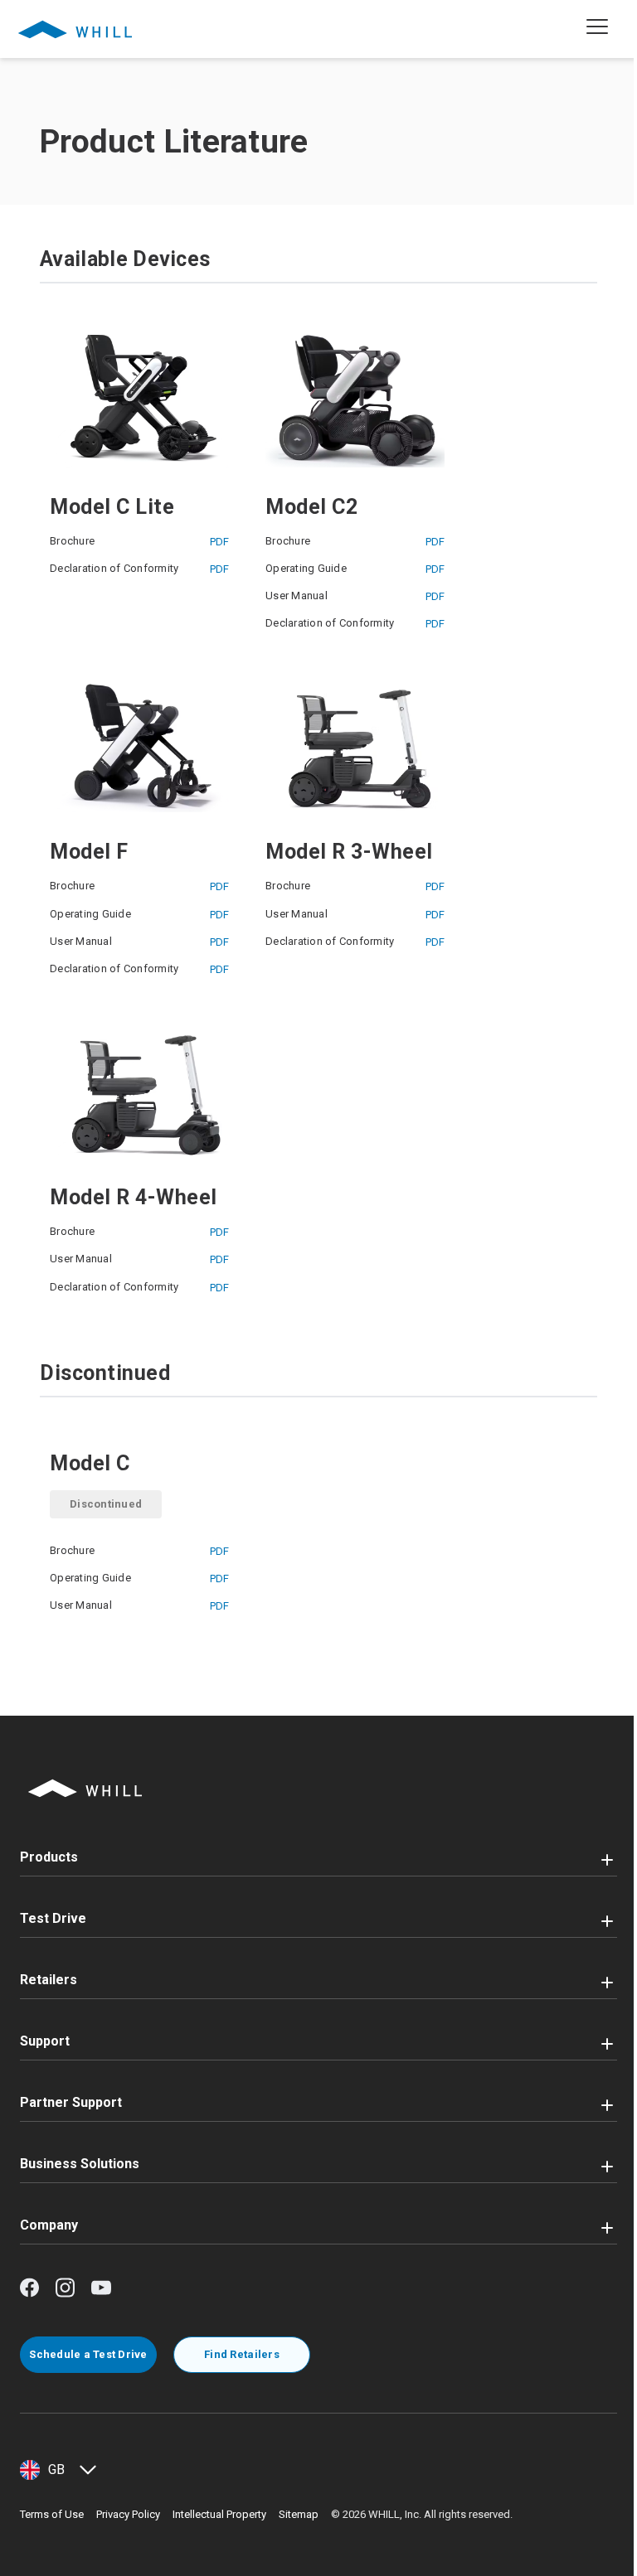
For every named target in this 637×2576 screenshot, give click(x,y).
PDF (219, 542)
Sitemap (299, 2514)
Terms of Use (52, 2514)
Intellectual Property (219, 2514)
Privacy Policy (128, 2514)
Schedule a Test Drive (88, 2354)
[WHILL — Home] (75, 29)
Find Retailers (242, 2354)
